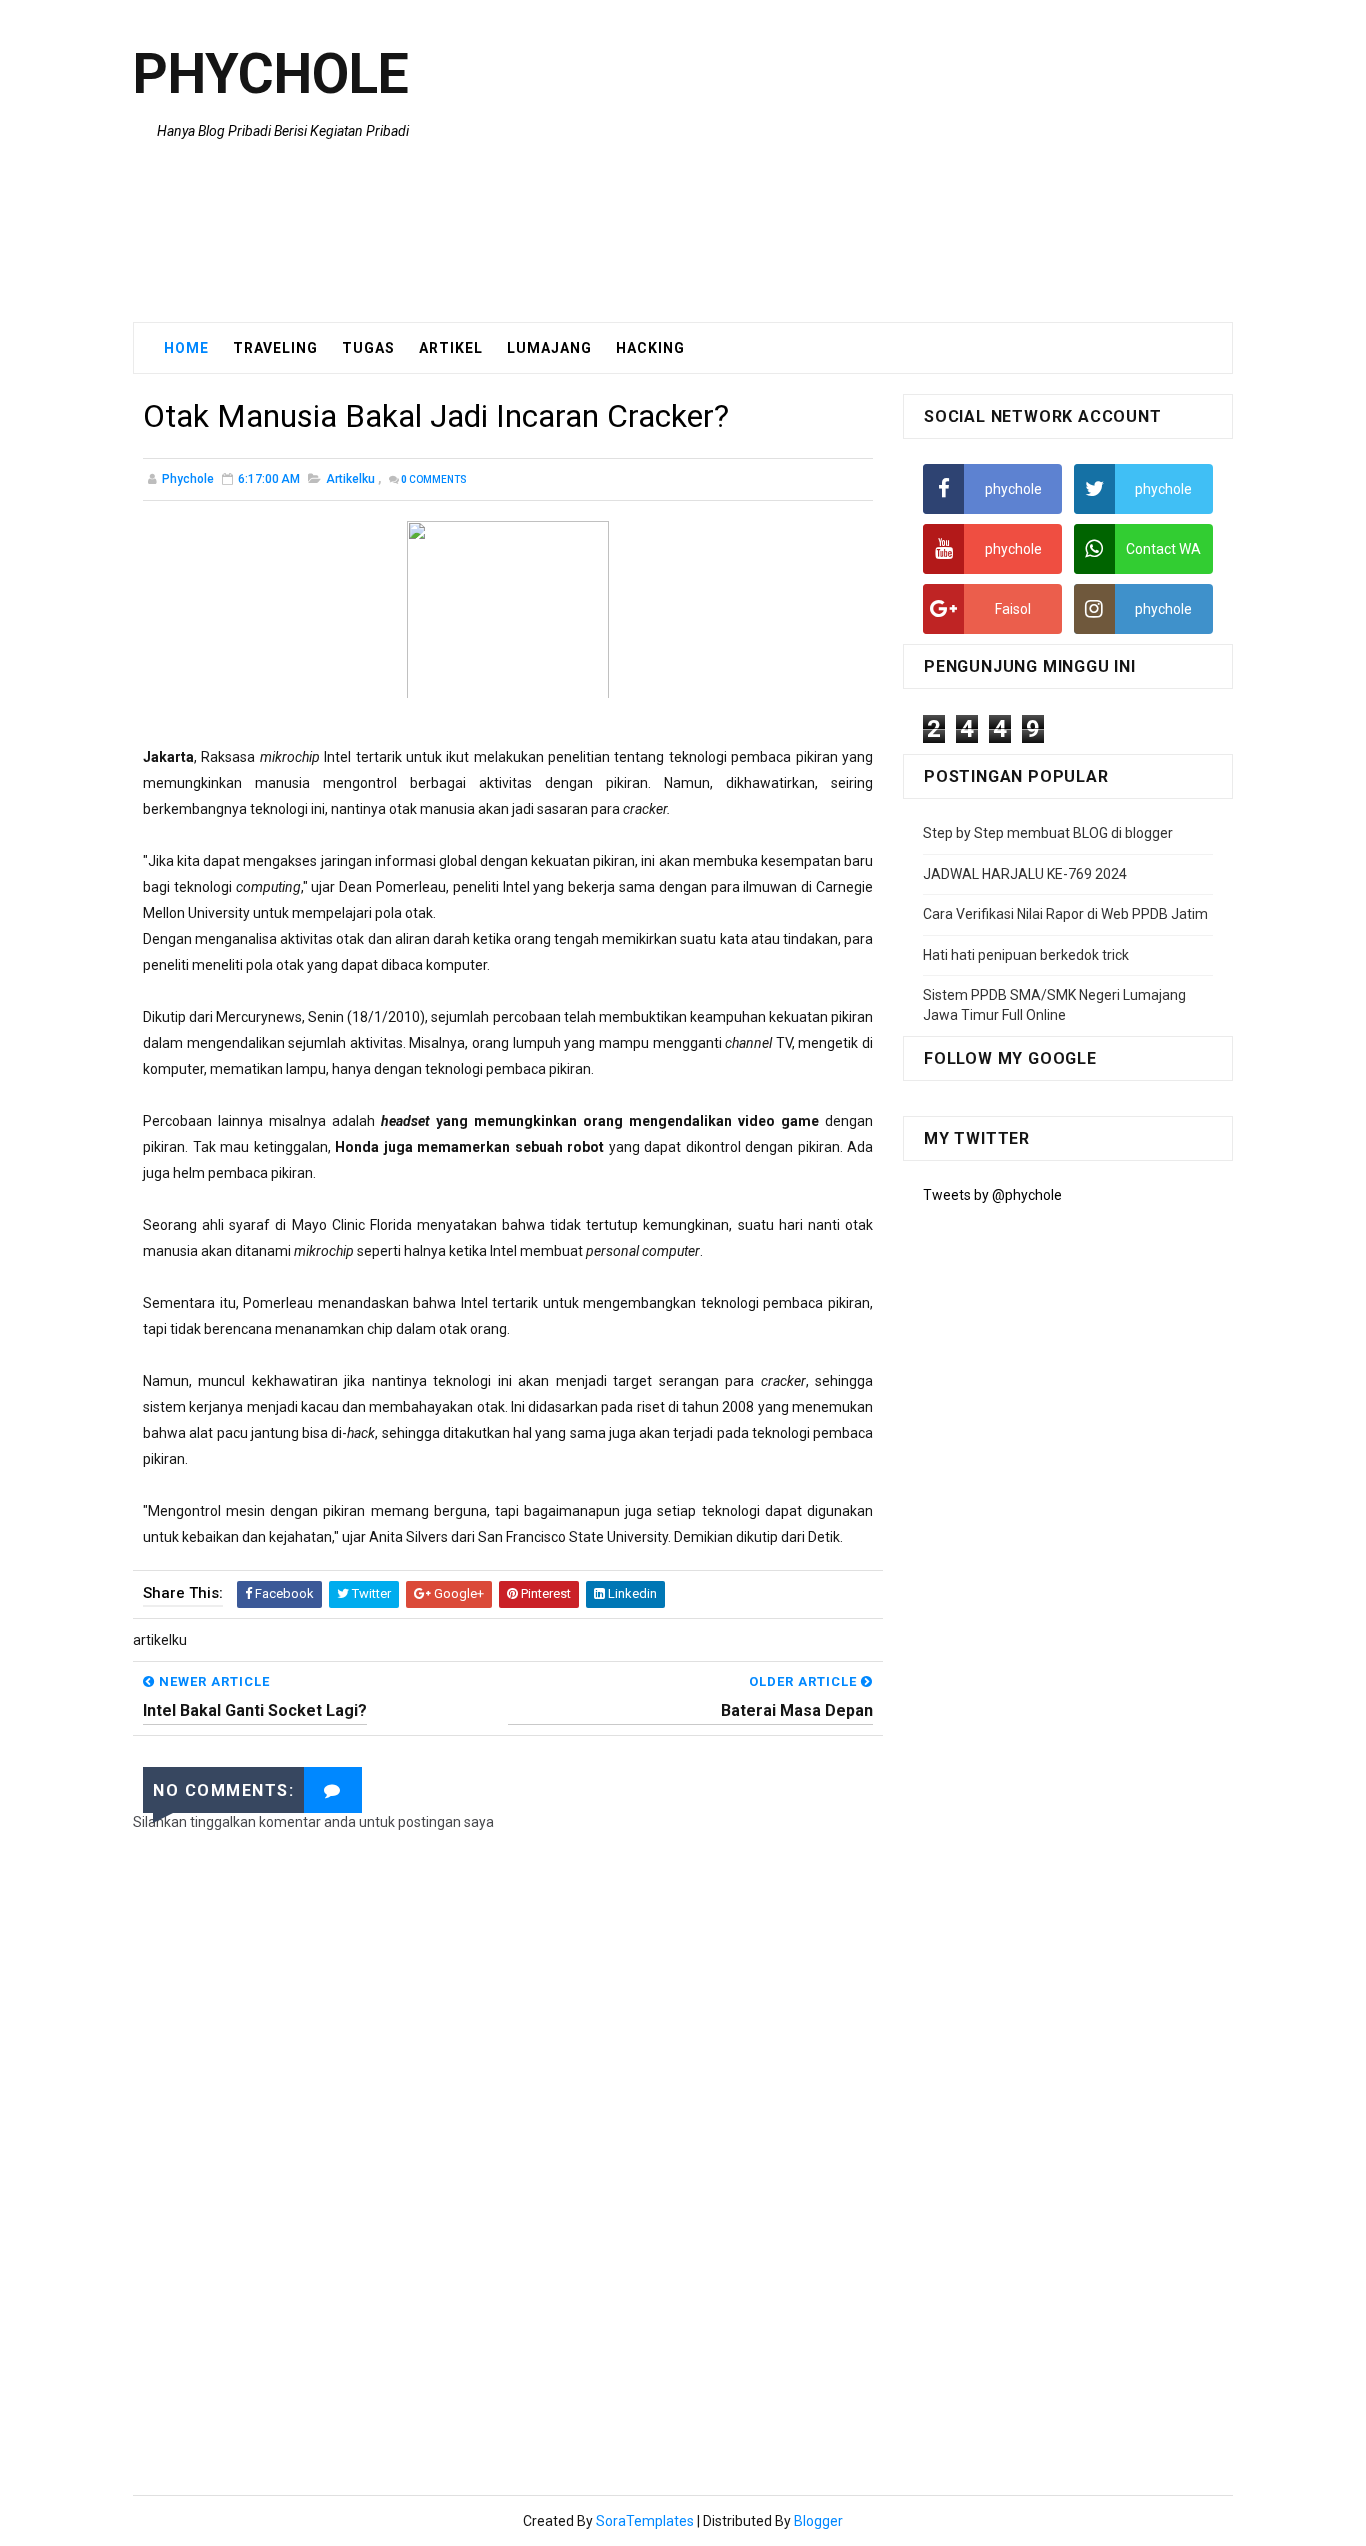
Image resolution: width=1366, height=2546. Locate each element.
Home (186, 348)
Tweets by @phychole (992, 1195)
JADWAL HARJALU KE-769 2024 (1025, 874)
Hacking (650, 348)
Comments (434, 479)
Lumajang (549, 348)
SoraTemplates (645, 2521)
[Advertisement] (868, 162)
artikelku (350, 479)
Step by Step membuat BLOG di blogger (1048, 833)
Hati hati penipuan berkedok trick (1026, 955)
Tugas (368, 348)
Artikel (451, 348)
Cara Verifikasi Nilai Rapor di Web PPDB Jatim (1065, 914)
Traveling (275, 348)
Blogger (818, 2521)
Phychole (271, 74)
